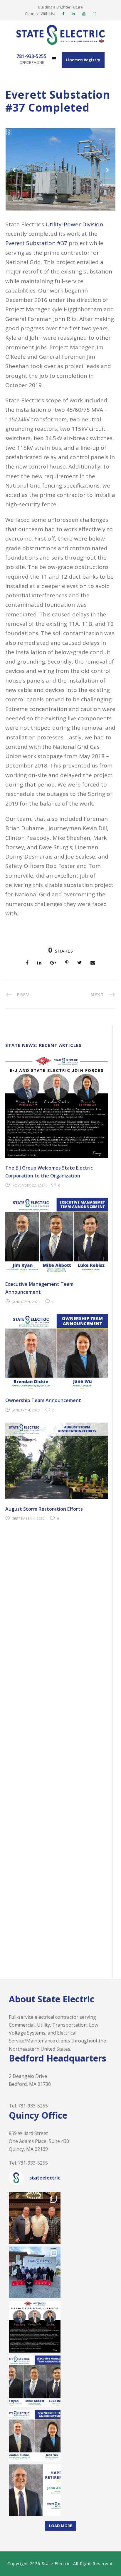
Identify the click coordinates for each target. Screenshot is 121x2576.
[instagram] (94, 13)
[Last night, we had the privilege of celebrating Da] (35, 2218)
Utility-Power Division (74, 224)
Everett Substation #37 (36, 243)
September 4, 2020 (28, 1518)
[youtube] (84, 13)
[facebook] (63, 13)
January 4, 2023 (26, 1410)
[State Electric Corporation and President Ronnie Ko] (35, 2436)
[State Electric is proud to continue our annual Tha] (35, 2272)
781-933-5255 (33, 2106)
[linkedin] (73, 13)
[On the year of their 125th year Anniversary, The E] (35, 2327)
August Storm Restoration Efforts (44, 1509)
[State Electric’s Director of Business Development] (35, 2490)
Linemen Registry (83, 60)
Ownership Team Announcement (43, 1400)
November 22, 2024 (29, 1185)
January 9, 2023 (26, 1302)
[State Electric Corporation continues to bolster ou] (35, 2381)
